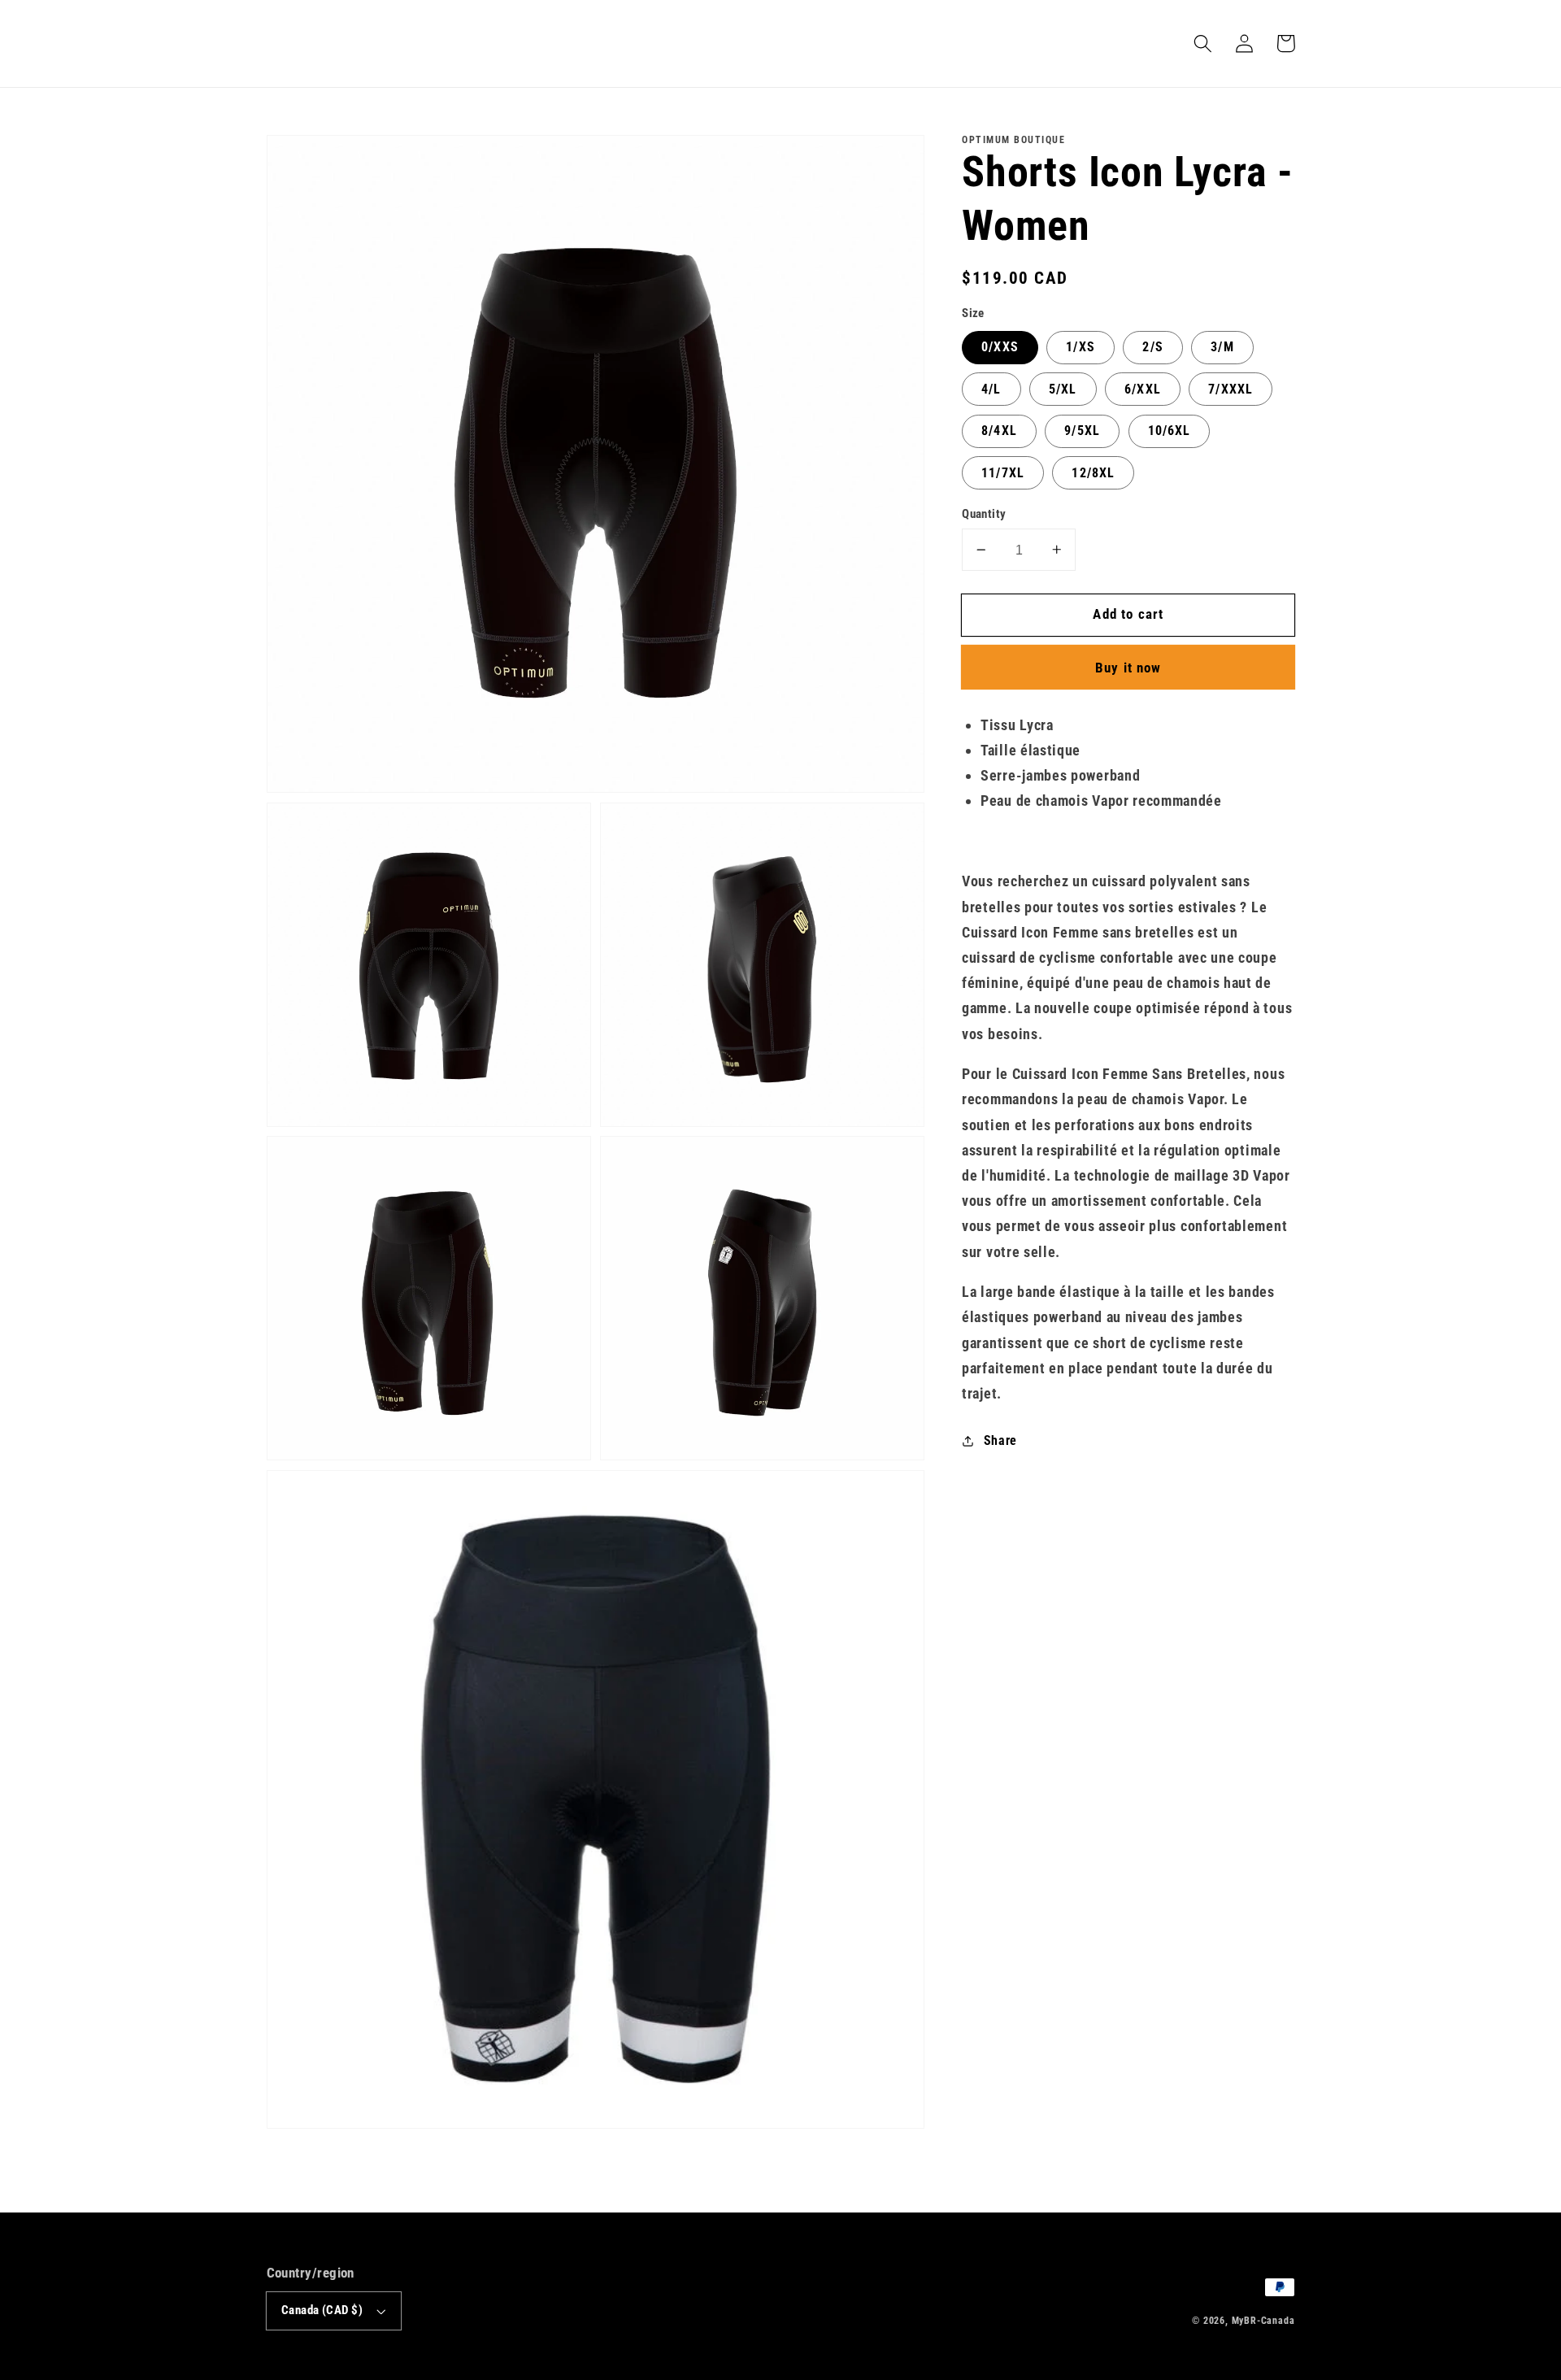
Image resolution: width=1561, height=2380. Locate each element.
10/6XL (1170, 431)
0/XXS (1000, 347)
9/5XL (1082, 431)
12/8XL (1093, 473)
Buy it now (1128, 668)
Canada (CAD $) (322, 2310)
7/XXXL (1231, 389)
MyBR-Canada (1263, 2321)
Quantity (984, 514)
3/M (1222, 347)
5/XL (1063, 389)
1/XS (1081, 347)
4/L (991, 389)
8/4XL (999, 431)
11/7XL (1003, 473)
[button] (1204, 44)
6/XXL (1143, 389)
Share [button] (1000, 1440)
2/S (1152, 347)
